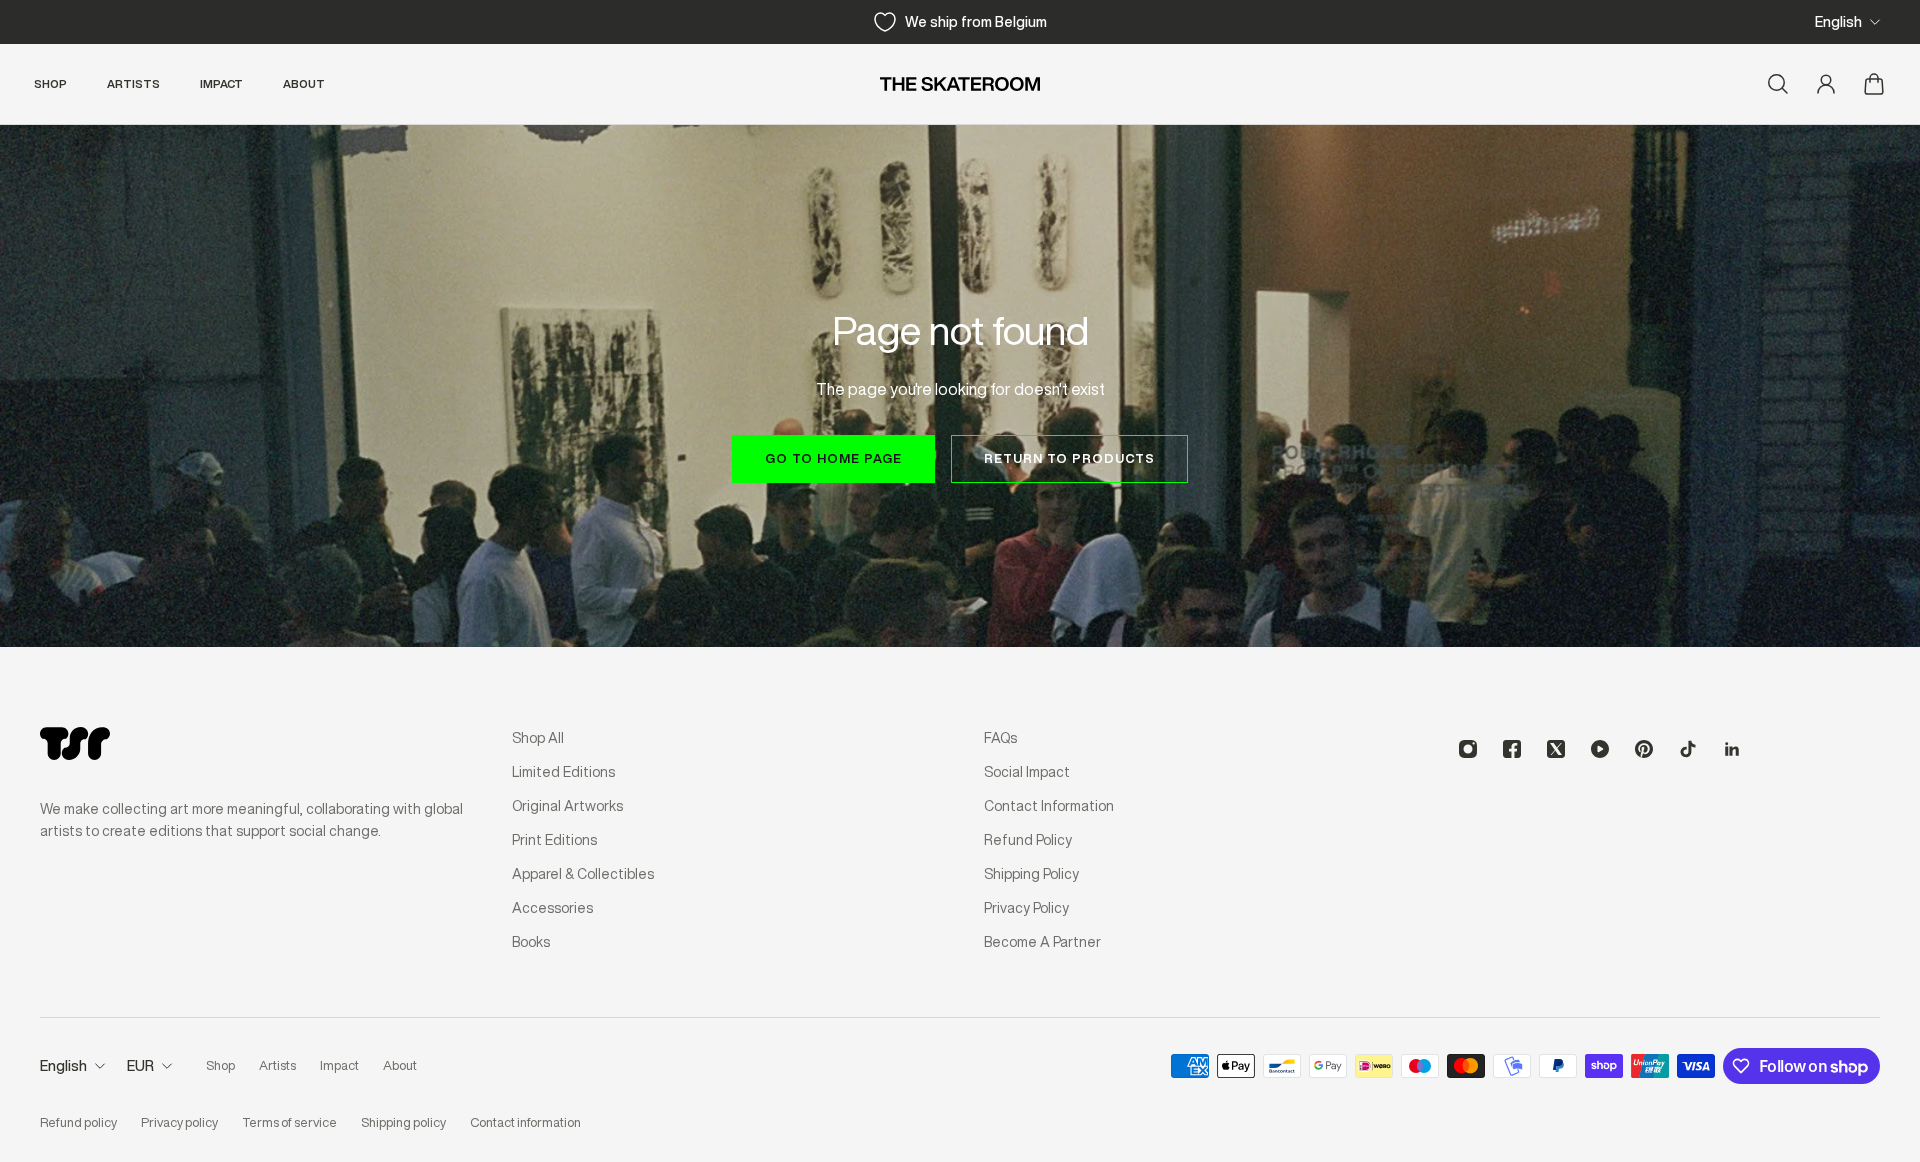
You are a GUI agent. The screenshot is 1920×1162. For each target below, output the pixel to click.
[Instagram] (1468, 749)
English (1838, 22)
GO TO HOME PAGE (833, 458)
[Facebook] (1512, 749)
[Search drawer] (1778, 84)
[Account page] (1826, 84)
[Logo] (960, 84)
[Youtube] (1600, 749)
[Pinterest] (1644, 749)
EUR (140, 1066)
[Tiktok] (1688, 749)
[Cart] (1874, 84)
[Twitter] (1556, 749)
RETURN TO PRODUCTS (1069, 458)
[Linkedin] (1732, 749)
